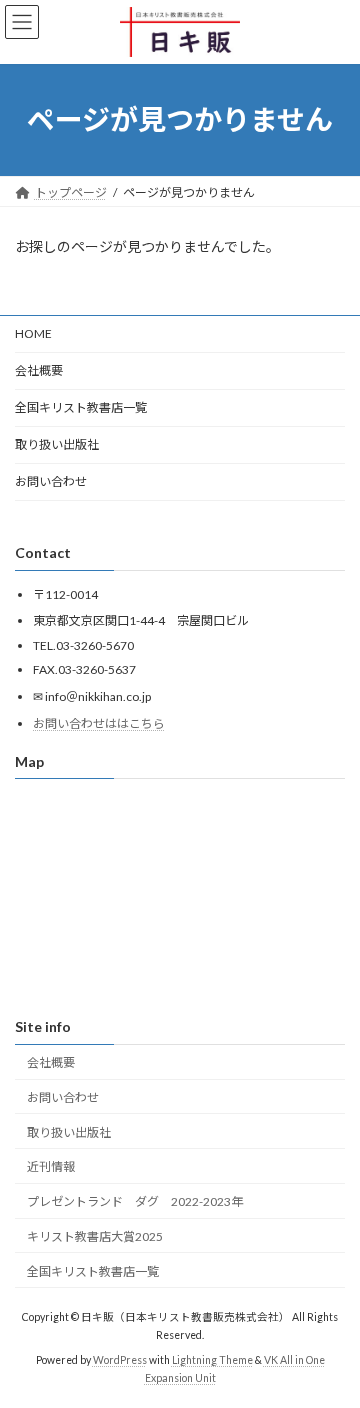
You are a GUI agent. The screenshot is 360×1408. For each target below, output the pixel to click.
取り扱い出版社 (57, 444)
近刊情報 (51, 1166)
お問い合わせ (51, 481)
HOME (33, 333)
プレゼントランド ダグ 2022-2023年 (135, 1201)
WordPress (120, 1360)
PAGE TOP (331, 1345)
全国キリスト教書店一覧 (81, 407)
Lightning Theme (212, 1360)
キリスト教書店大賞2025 (95, 1236)
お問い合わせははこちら (99, 722)
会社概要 (39, 370)
